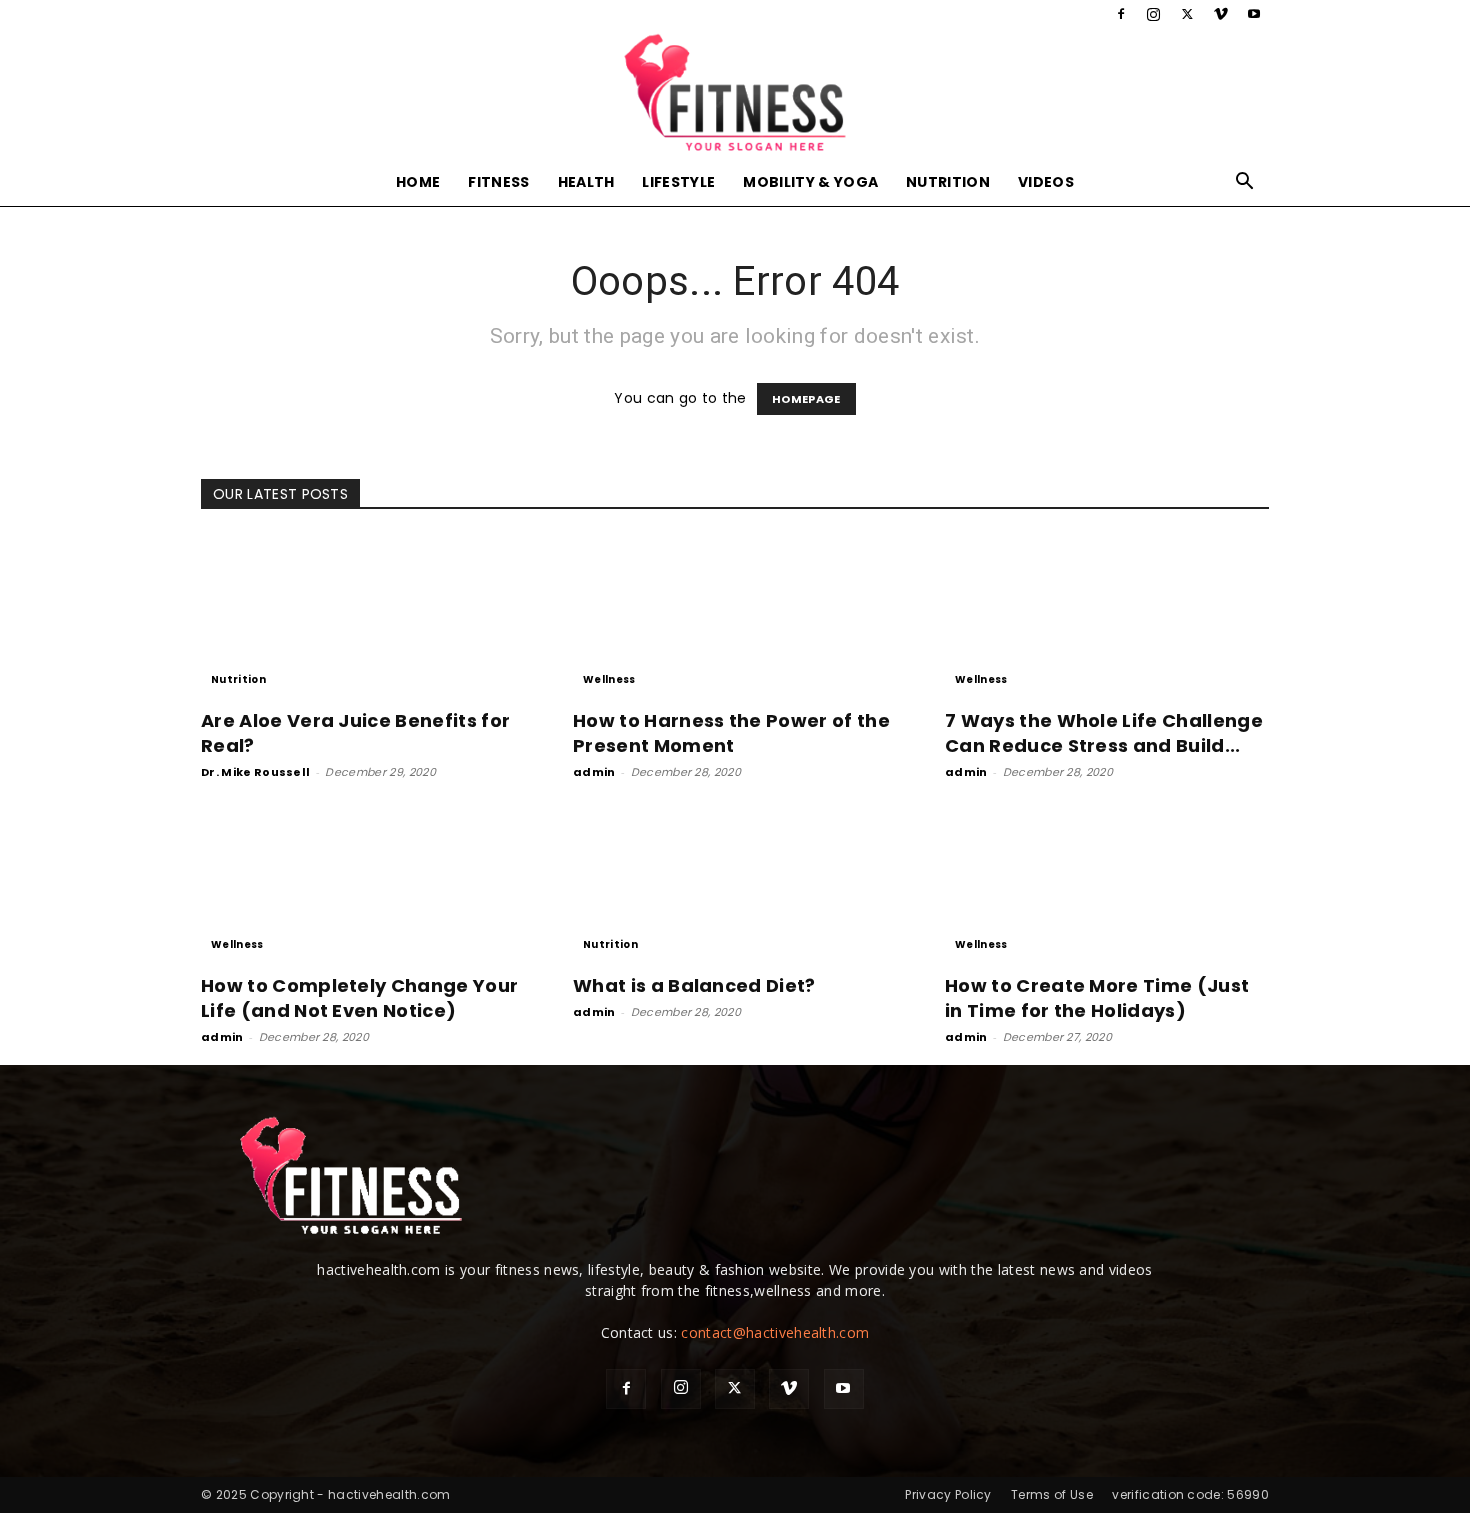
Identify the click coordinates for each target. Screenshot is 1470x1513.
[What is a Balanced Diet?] (735, 880)
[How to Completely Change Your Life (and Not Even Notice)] (363, 880)
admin (594, 772)
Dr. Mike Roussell (255, 772)
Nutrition (948, 182)
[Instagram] (1154, 14)
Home (418, 182)
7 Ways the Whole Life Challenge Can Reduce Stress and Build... (1104, 733)
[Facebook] (1121, 14)
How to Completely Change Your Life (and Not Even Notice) (359, 998)
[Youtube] (1254, 14)
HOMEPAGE (806, 399)
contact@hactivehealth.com (775, 1332)
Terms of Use (1052, 1494)
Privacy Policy (948, 1494)
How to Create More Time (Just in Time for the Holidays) (1097, 998)
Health (586, 182)
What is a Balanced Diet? (694, 985)
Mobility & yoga (810, 182)
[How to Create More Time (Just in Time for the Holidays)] (1107, 880)
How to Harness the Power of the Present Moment (731, 733)
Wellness (609, 679)
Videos (1046, 182)
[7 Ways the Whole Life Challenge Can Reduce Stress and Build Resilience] (1107, 615)
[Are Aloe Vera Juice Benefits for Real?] (363, 615)
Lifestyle (678, 182)
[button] (1245, 183)
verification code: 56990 (1190, 1494)
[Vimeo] (1221, 14)
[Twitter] (1187, 14)
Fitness (498, 182)
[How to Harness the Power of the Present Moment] (735, 615)
